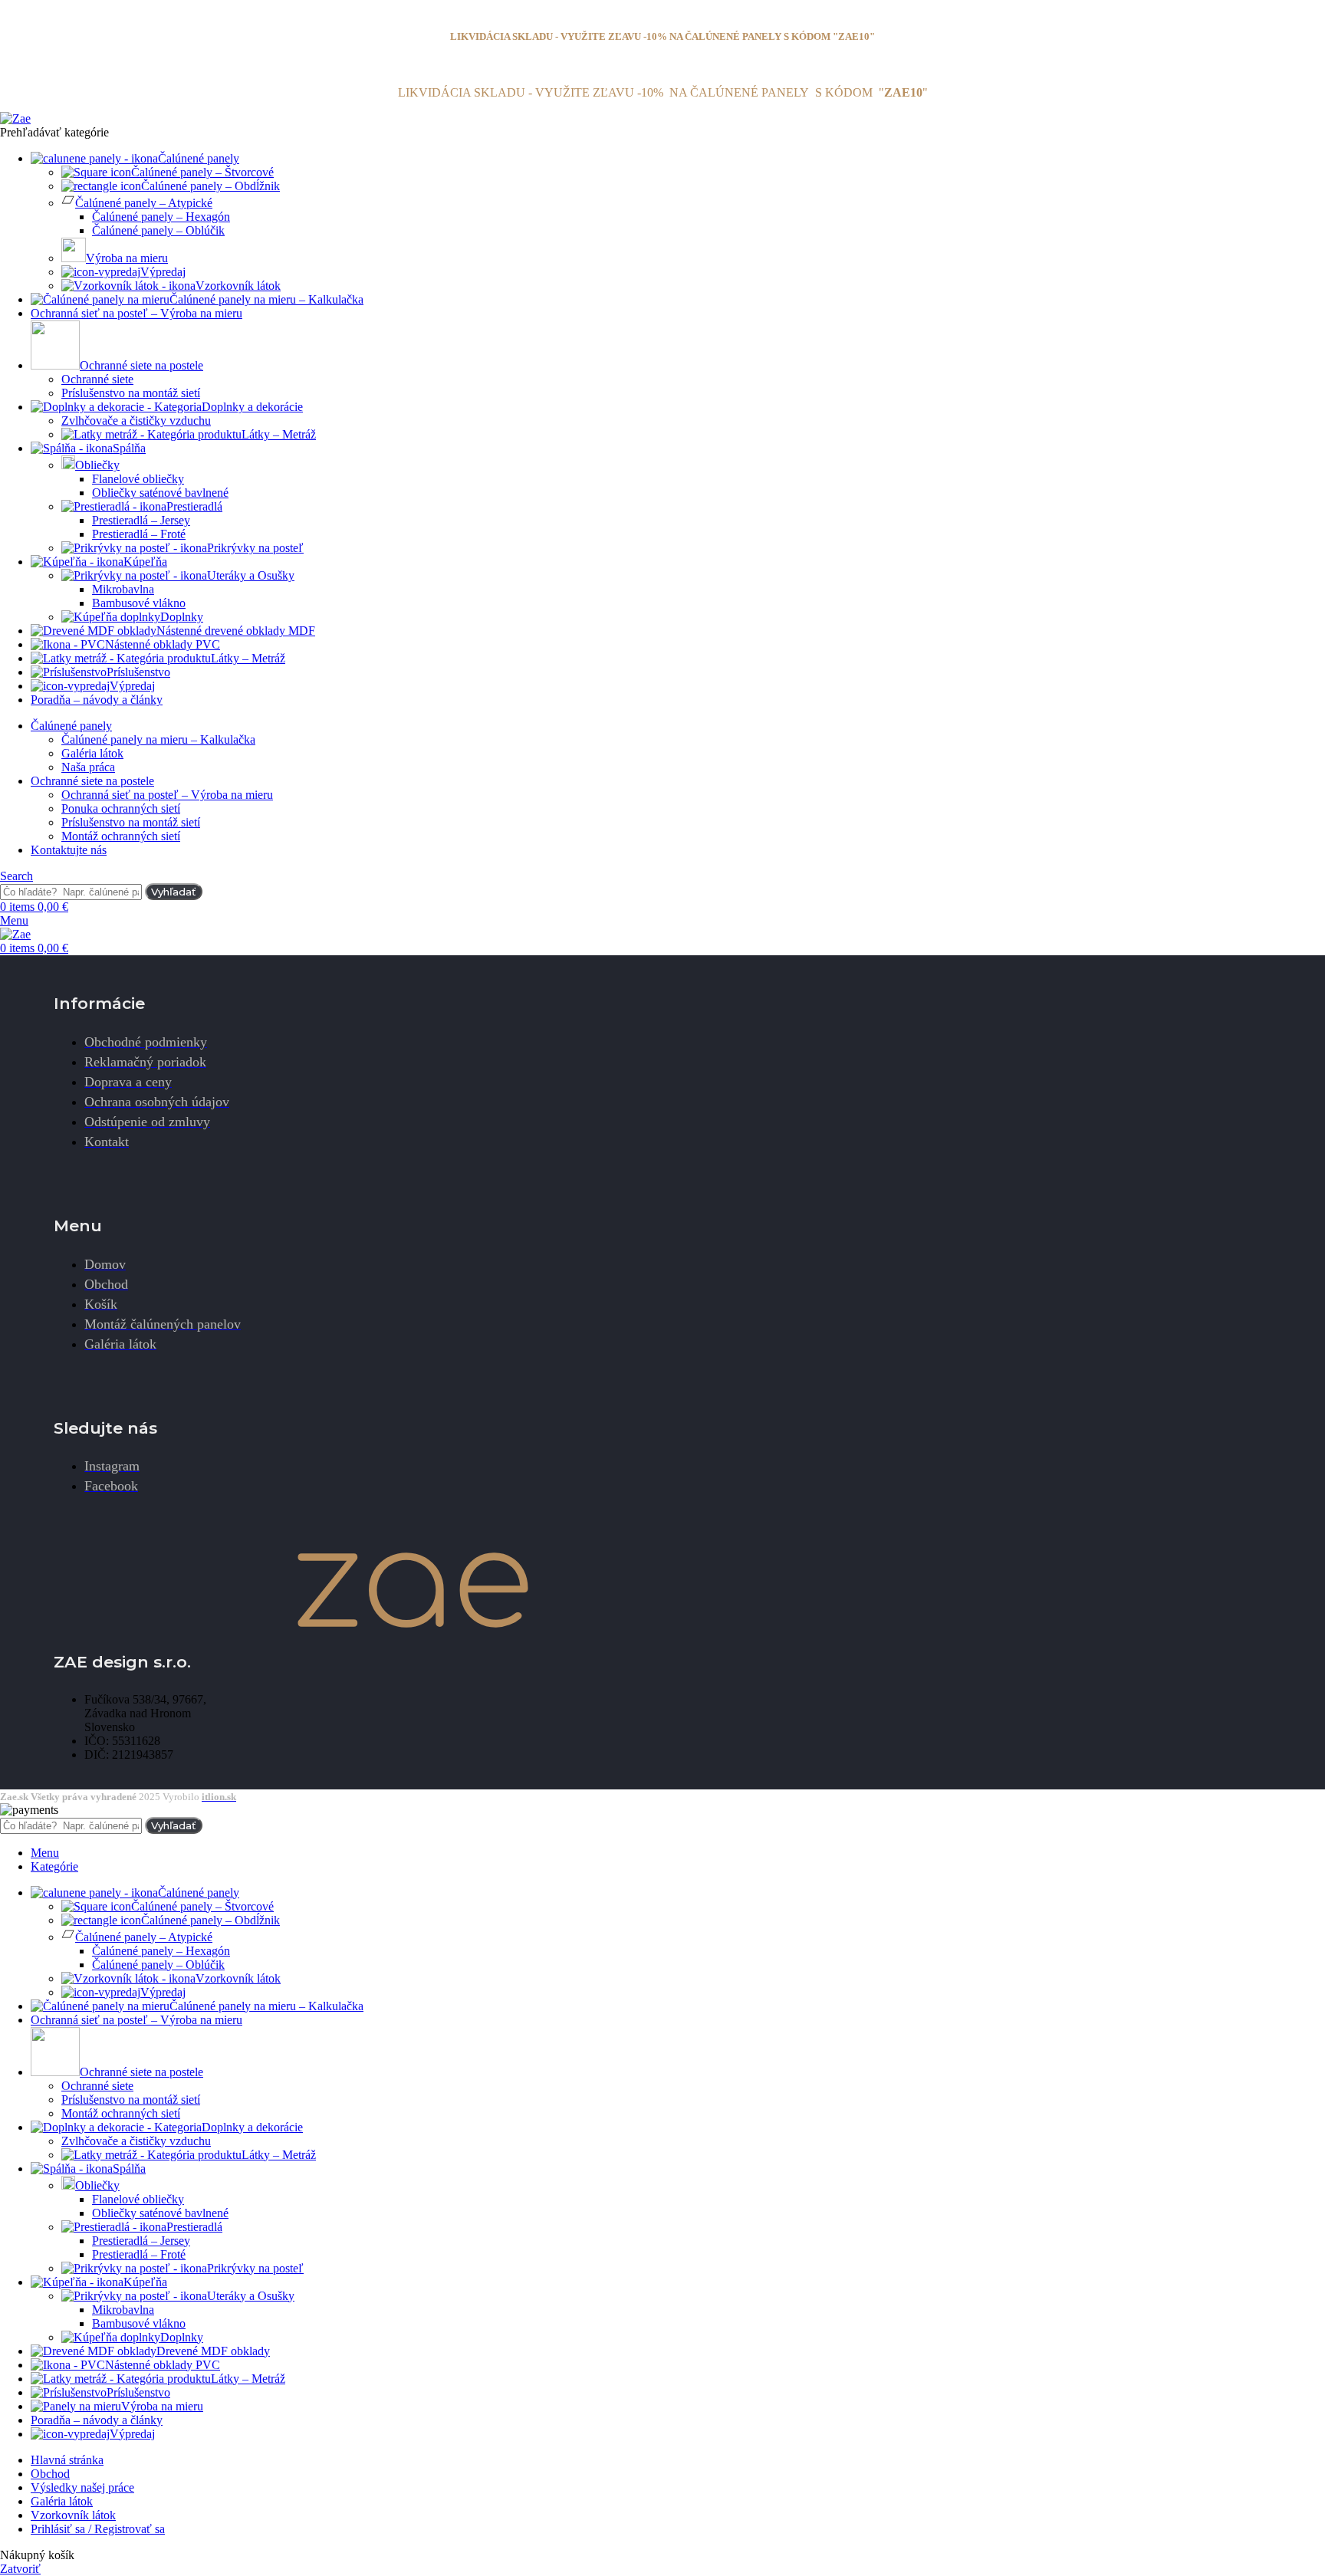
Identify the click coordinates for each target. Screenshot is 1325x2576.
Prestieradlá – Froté (139, 534)
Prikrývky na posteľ (255, 548)
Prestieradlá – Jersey (141, 520)
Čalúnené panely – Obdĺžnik (210, 186)
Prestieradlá (194, 506)
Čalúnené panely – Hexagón (161, 217)
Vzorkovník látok (238, 286)
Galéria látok (92, 753)
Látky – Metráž (279, 434)
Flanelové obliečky (138, 479)
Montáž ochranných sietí (121, 836)
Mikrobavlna (123, 589)
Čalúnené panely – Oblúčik (158, 230)
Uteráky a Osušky (251, 575)
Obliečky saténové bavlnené (160, 493)
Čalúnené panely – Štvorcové (202, 172)
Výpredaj (163, 272)
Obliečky (97, 465)
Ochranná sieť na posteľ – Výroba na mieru (167, 795)
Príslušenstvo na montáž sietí (131, 393)
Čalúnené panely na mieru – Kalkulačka (158, 739)
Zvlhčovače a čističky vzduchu (136, 421)
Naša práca (88, 767)
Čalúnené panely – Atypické (144, 203)
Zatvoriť (20, 2569)
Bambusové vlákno (139, 603)
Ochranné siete (97, 379)
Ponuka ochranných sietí (121, 808)
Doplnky (182, 617)
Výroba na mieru (127, 258)
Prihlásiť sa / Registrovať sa (98, 2529)
